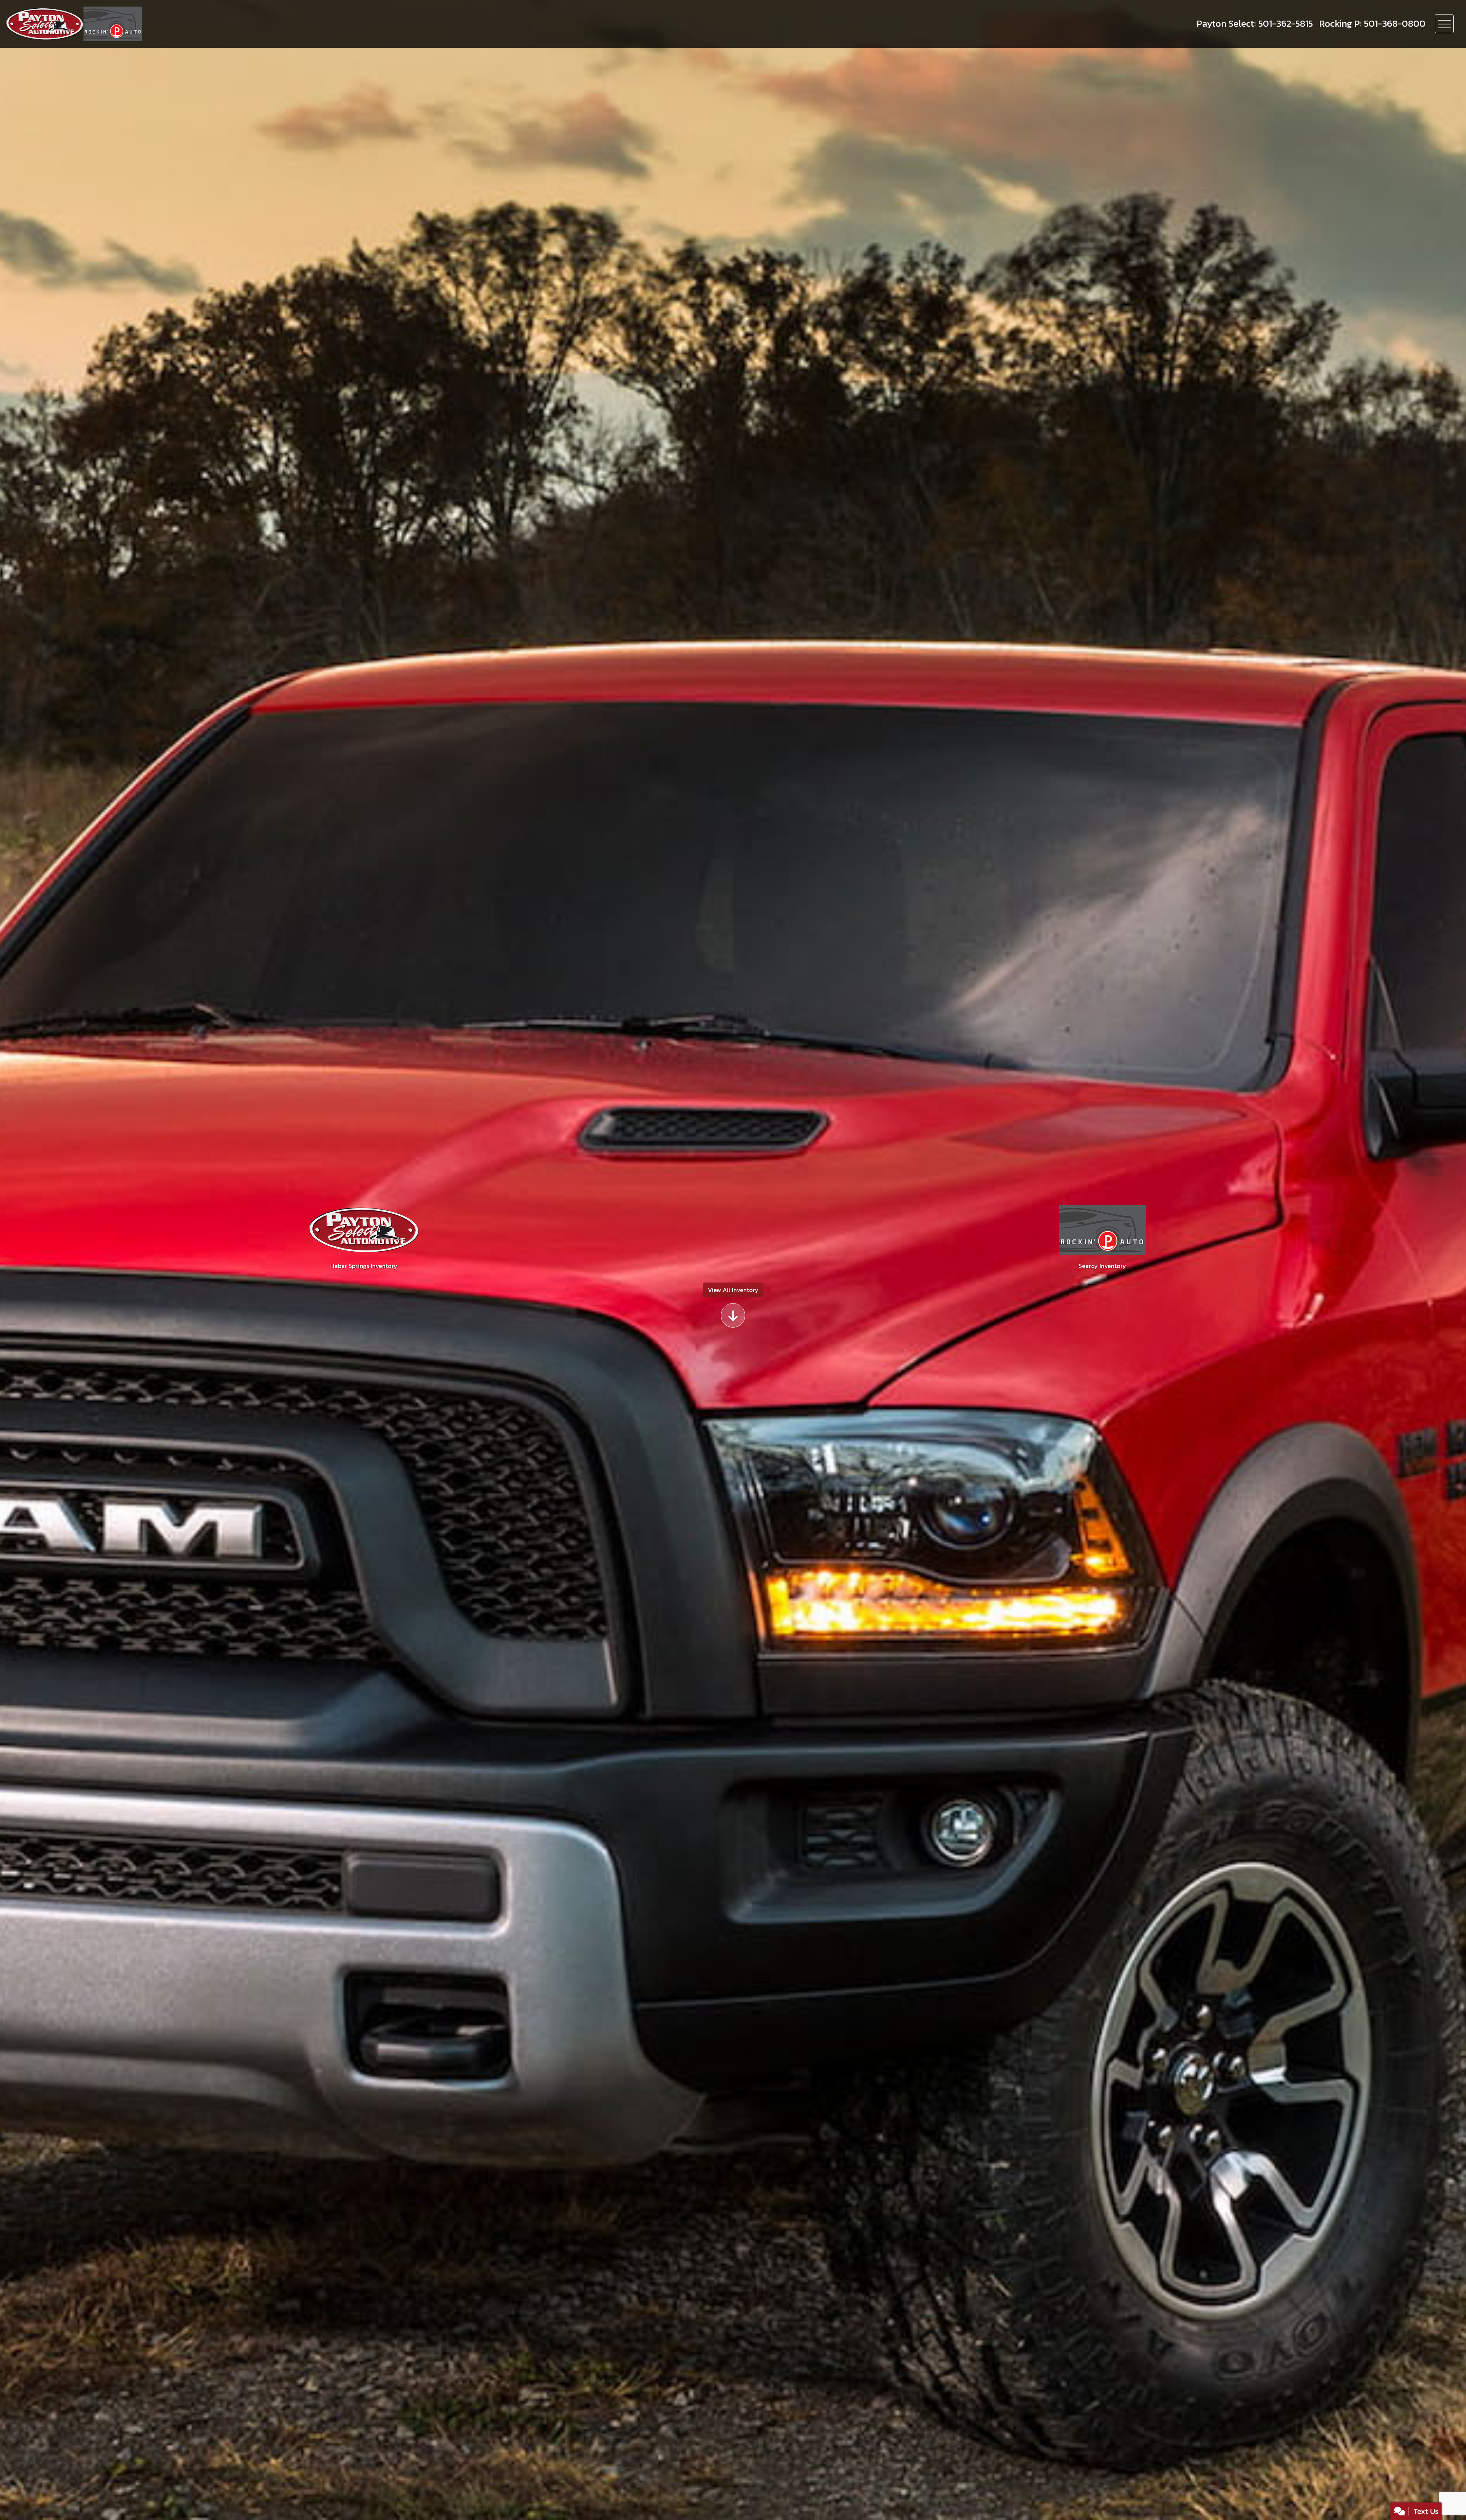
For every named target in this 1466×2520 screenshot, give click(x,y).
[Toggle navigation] (1444, 24)
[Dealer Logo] (106, 24)
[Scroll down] (733, 1315)
